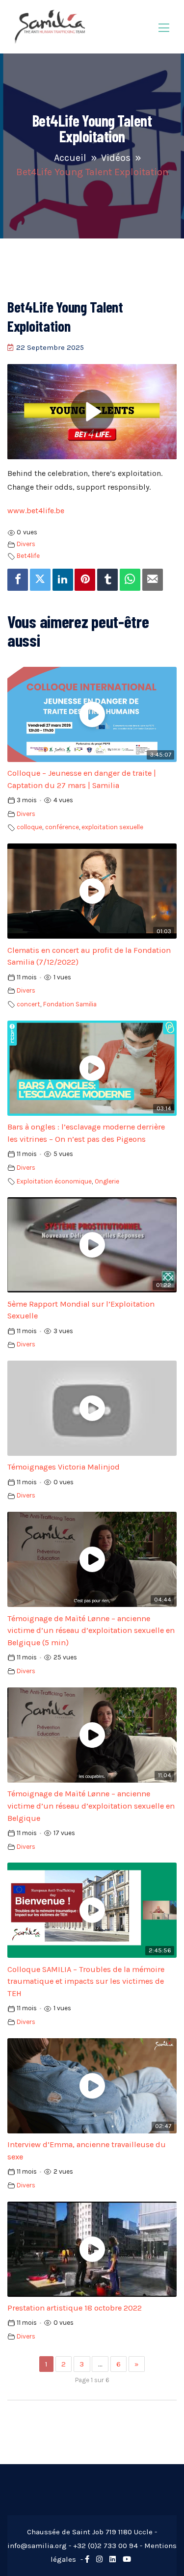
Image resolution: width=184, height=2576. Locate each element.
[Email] (153, 580)
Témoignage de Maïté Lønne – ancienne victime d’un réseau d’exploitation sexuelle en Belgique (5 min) (91, 1631)
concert (28, 1004)
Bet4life (28, 556)
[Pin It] (85, 580)
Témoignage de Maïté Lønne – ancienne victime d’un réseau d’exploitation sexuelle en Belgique (91, 1806)
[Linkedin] (63, 580)
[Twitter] (40, 580)
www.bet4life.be (36, 511)
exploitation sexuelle (112, 827)
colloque (29, 827)
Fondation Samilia (70, 1004)
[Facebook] (18, 580)
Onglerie (107, 1181)
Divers (26, 544)
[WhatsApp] (130, 580)
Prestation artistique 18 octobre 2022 (75, 2308)
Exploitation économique (54, 1181)
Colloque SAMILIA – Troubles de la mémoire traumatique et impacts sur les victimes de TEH (86, 1982)
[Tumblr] (107, 580)
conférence (62, 827)
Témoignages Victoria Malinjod (64, 1467)
